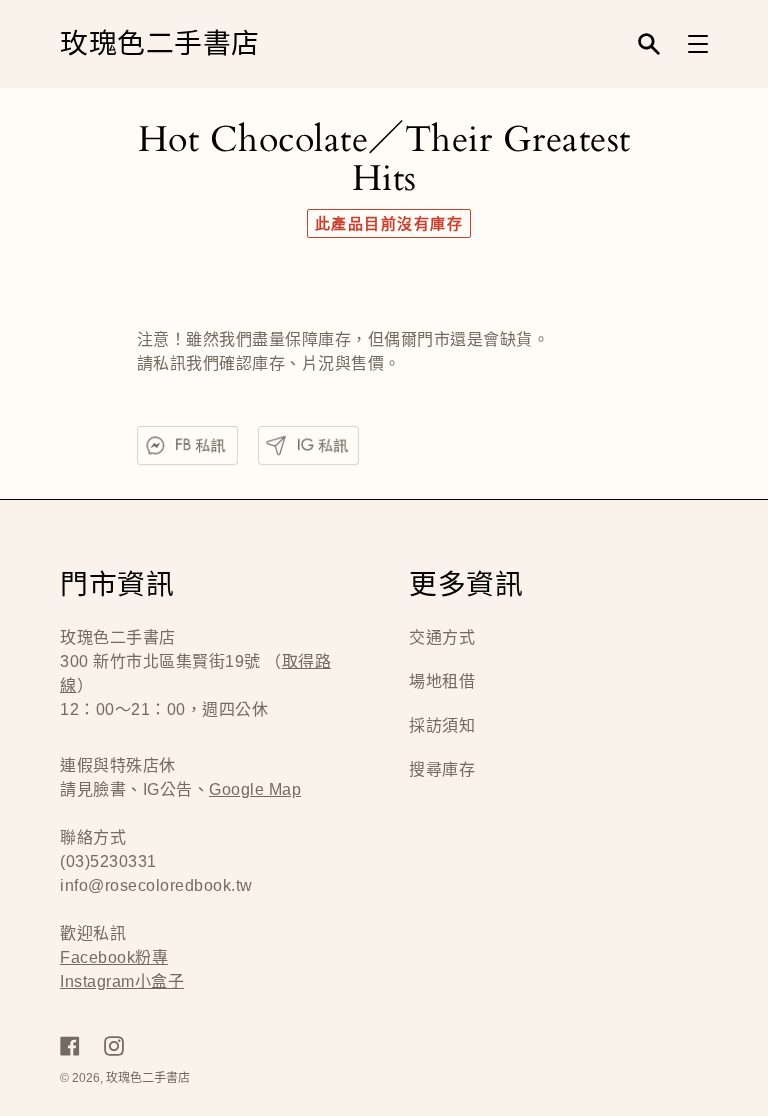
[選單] (698, 44)
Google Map (255, 789)
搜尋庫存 (442, 769)
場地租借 (442, 681)
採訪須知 (442, 725)
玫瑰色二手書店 (160, 44)
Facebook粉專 (114, 957)
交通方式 (442, 637)
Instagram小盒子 (122, 981)
